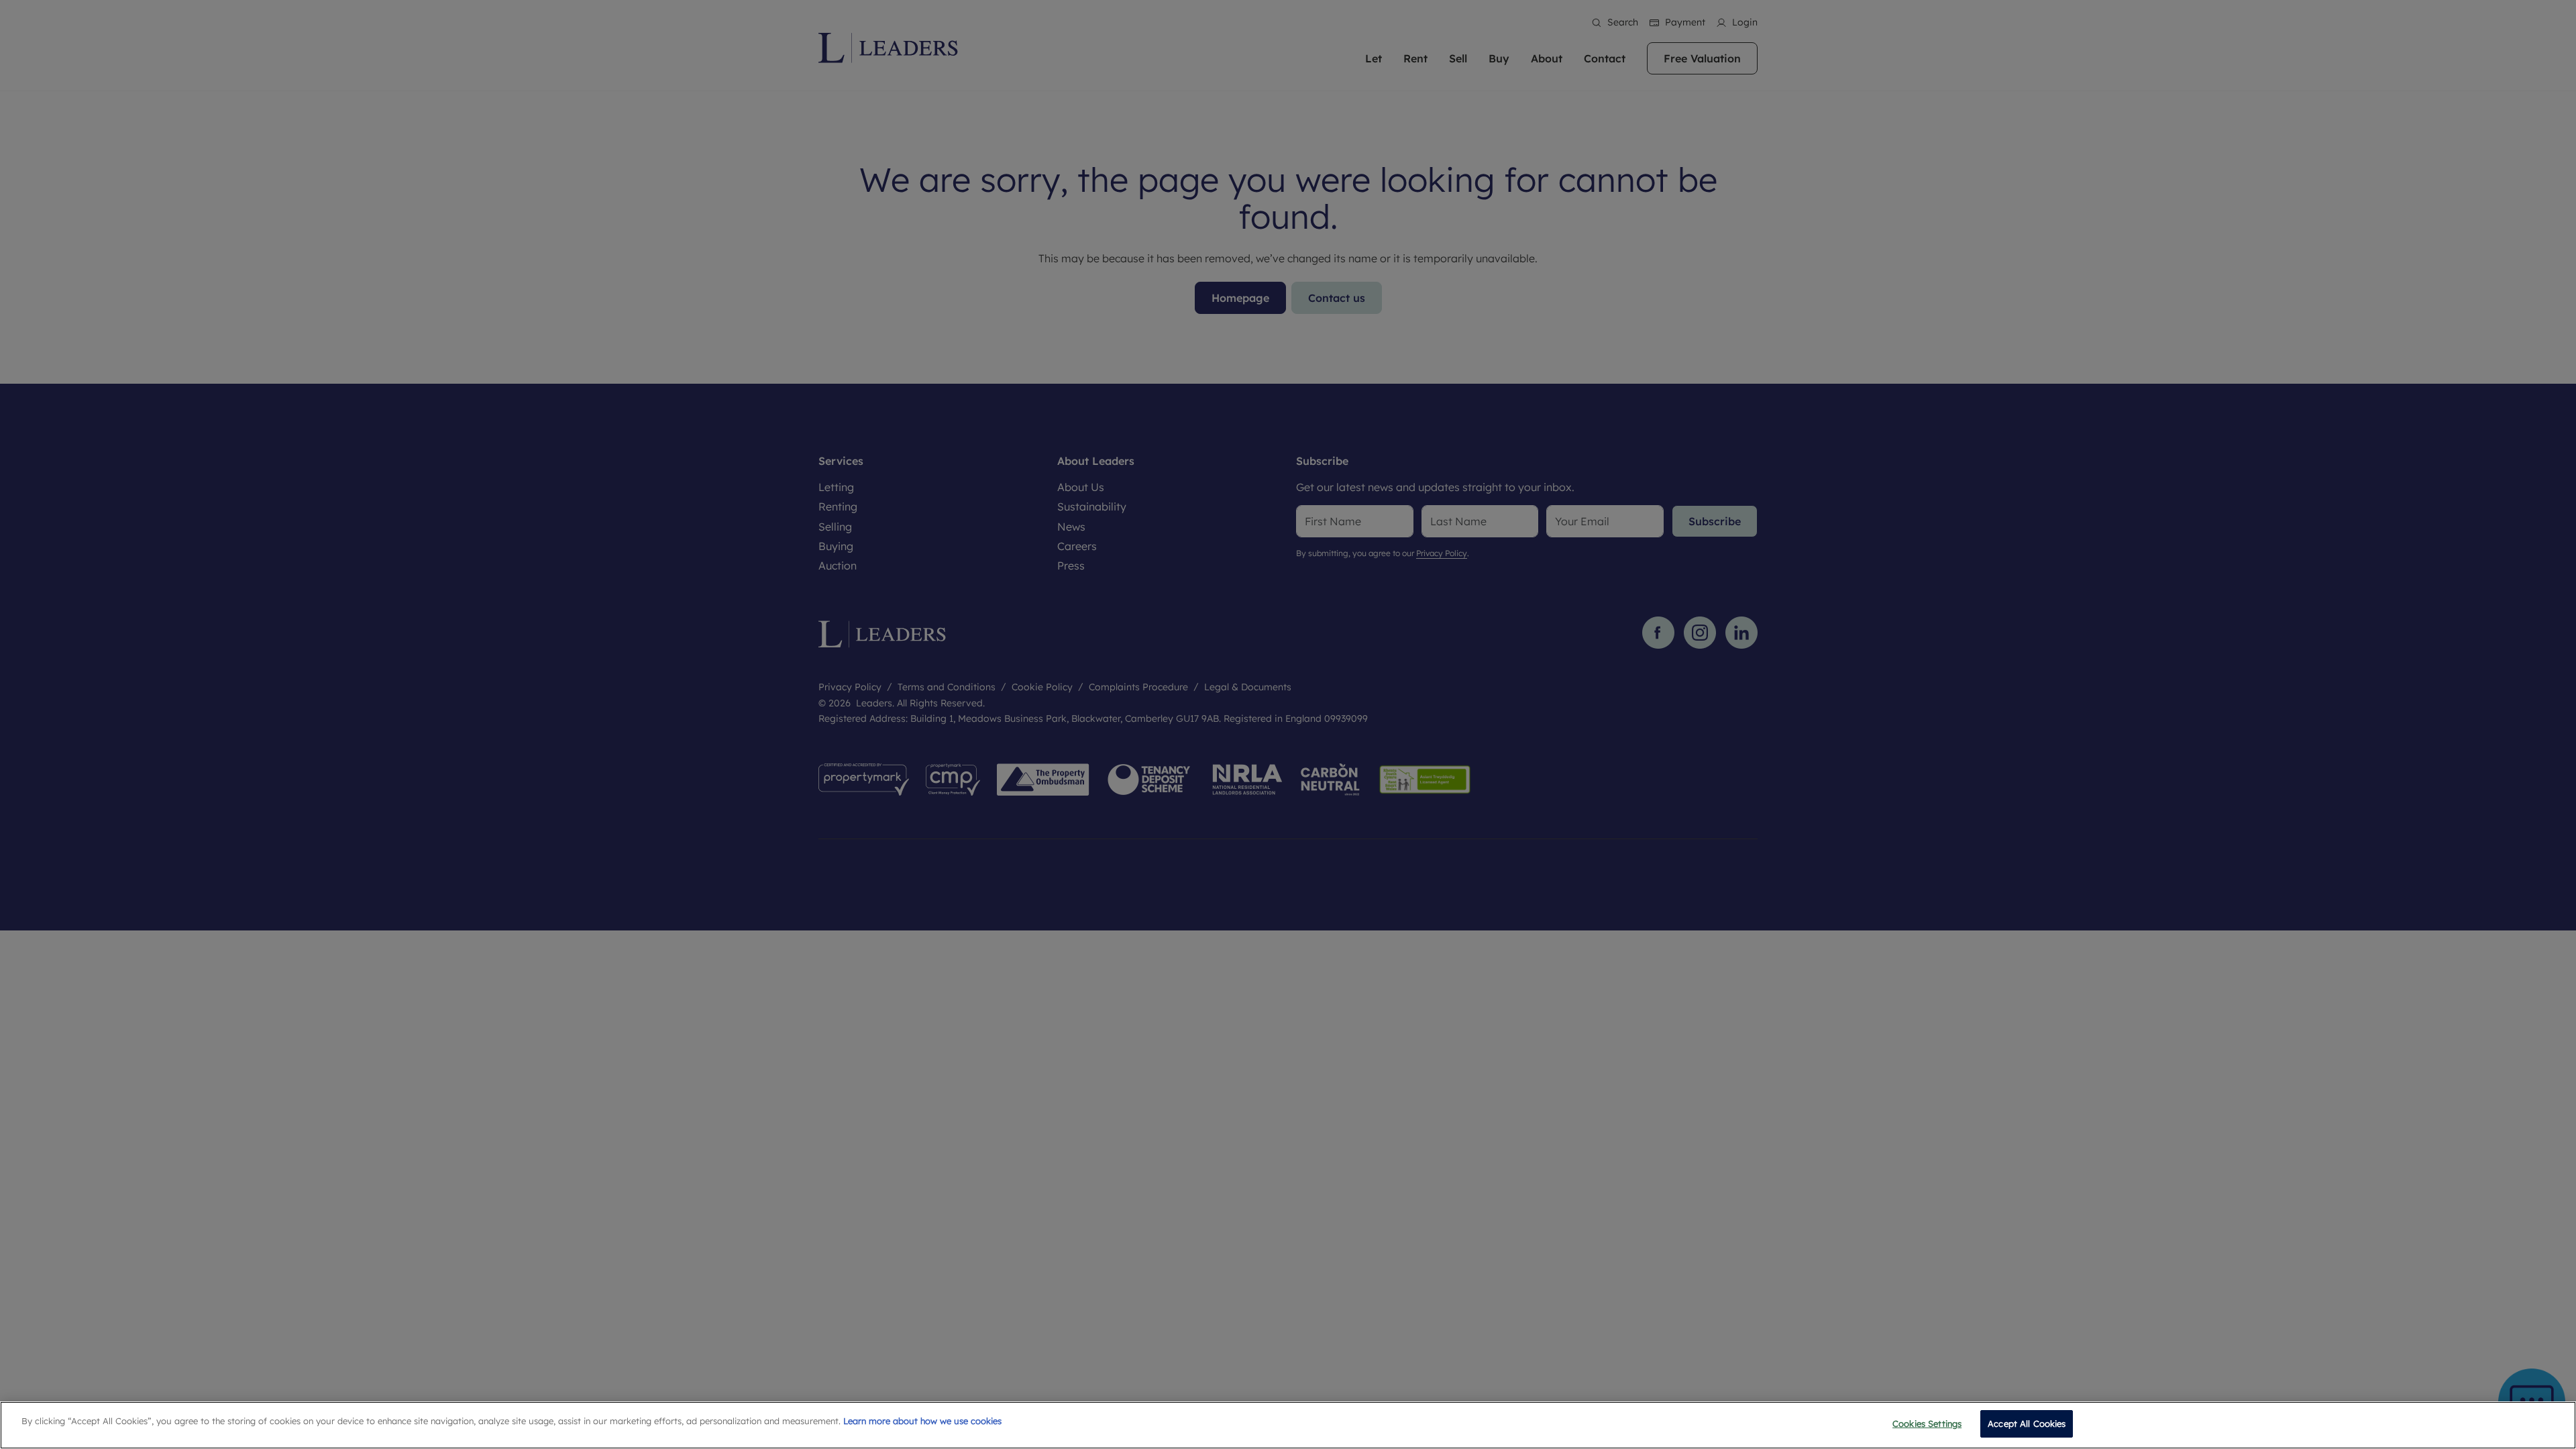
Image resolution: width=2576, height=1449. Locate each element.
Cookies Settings (1927, 1424)
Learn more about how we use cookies (922, 1421)
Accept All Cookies (2027, 1424)
